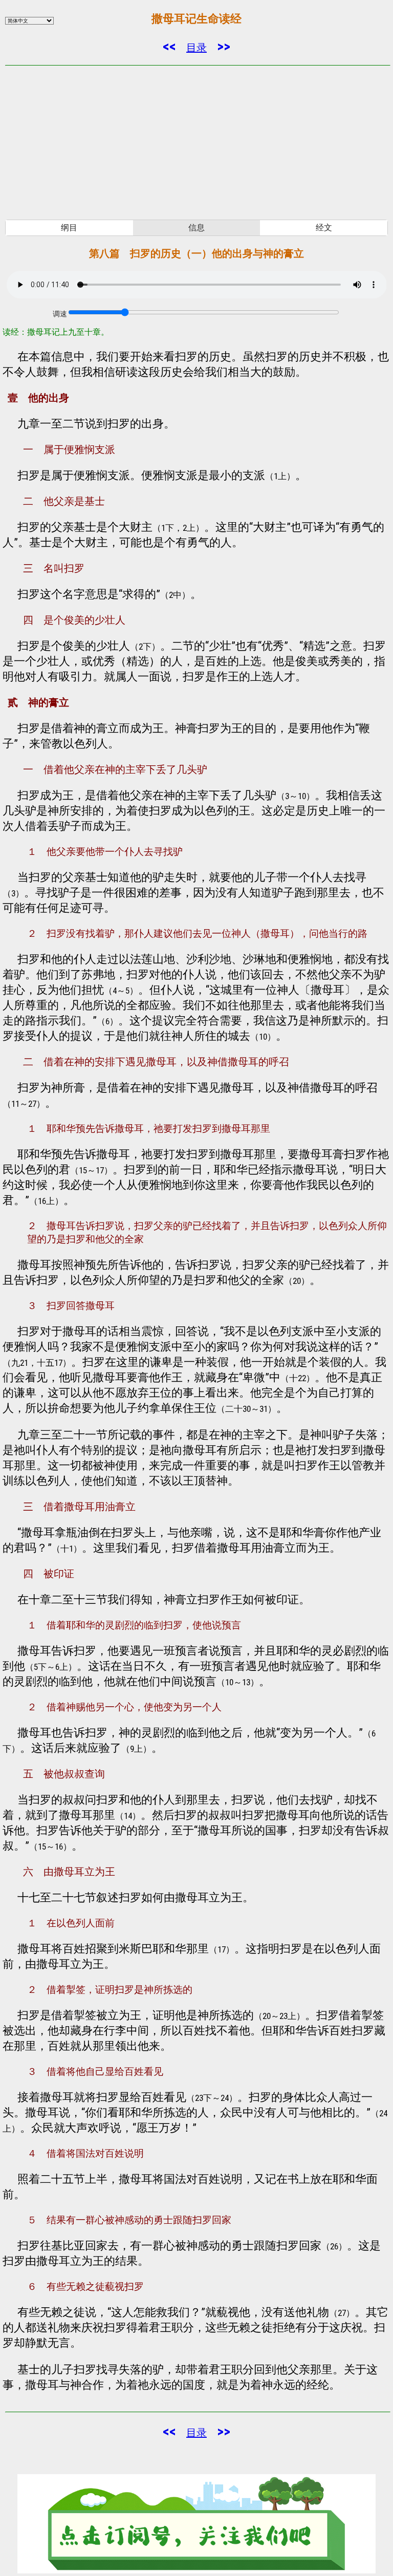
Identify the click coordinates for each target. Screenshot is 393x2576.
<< (169, 46)
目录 (196, 48)
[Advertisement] (196, 143)
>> (224, 46)
